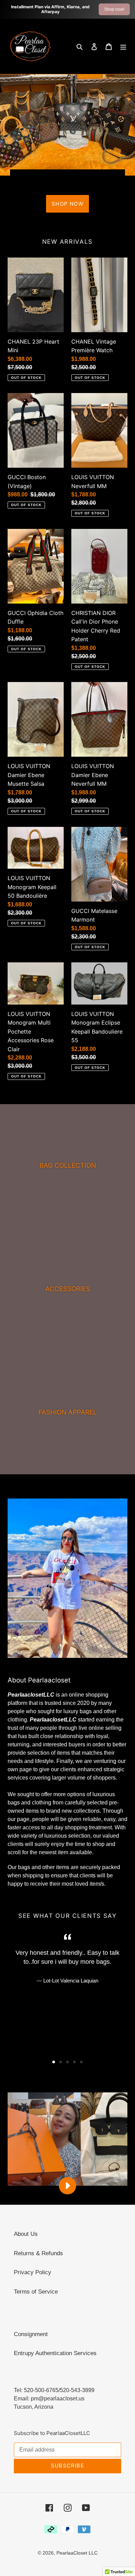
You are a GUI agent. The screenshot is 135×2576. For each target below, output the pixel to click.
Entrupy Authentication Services (55, 2353)
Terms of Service (36, 2292)
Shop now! (114, 9)
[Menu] (123, 46)
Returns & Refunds (38, 2253)
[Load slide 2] (61, 2062)
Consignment (31, 2334)
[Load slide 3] (67, 2062)
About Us (26, 2234)
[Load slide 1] (54, 2062)
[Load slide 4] (74, 2062)
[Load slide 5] (81, 2062)
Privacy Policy (33, 2272)
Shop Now (67, 204)
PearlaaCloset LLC (77, 2553)
